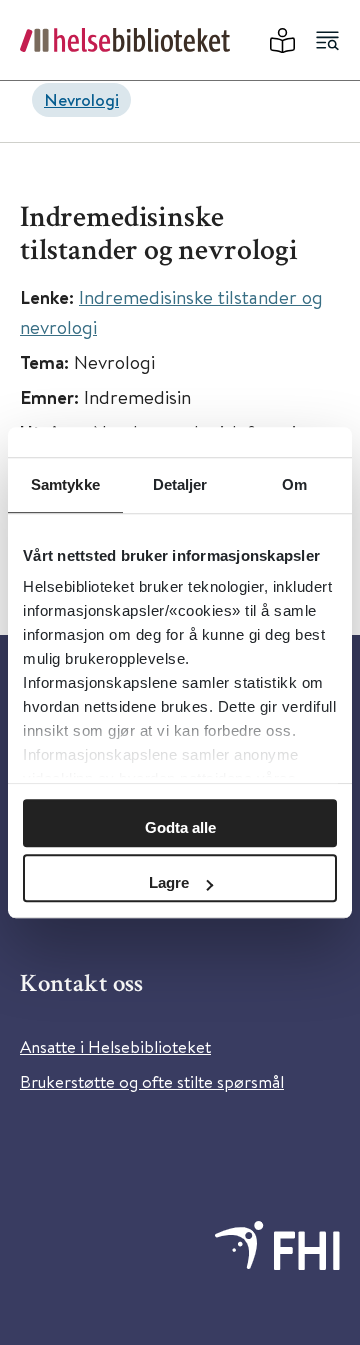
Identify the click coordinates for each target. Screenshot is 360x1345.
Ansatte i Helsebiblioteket (115, 1046)
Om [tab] (294, 484)
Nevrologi (81, 99)
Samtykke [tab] (65, 484)
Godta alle (180, 827)
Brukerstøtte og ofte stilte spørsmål (152, 1081)
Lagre (169, 882)
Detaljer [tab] (180, 484)
